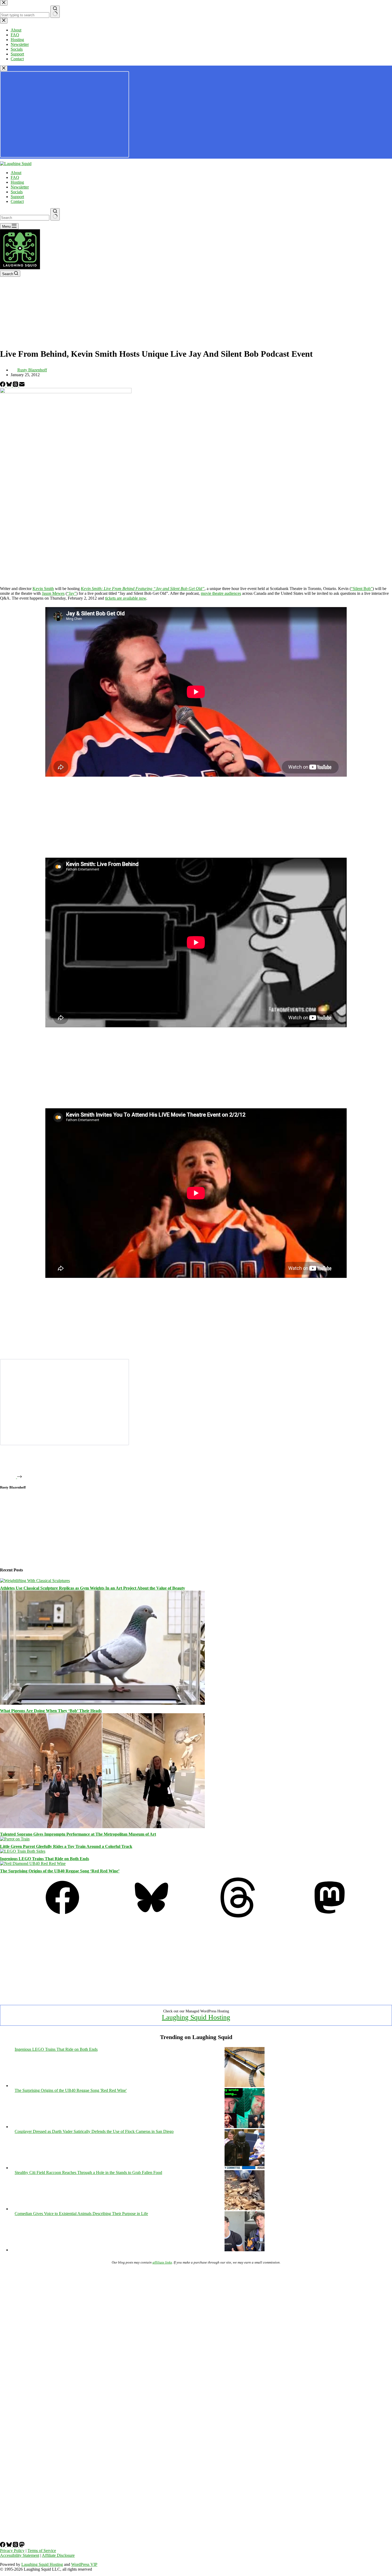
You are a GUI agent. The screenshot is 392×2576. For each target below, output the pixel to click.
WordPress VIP (84, 2564)
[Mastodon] (330, 1916)
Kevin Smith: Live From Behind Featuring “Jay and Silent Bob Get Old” (143, 589)
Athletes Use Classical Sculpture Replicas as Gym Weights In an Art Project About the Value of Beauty (93, 1588)
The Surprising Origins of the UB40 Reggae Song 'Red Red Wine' (71, 2090)
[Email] (22, 385)
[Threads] (16, 385)
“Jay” (72, 593)
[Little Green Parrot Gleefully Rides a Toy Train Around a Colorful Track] (15, 1839)
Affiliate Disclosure (58, 2555)
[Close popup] (4, 68)
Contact (17, 201)
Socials (17, 192)
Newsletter (20, 187)
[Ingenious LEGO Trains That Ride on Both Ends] (23, 1851)
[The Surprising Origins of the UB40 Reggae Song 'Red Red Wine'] (245, 2127)
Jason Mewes (53, 593)
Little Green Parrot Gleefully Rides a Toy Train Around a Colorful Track (66, 1846)
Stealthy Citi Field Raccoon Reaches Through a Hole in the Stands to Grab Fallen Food (88, 2172)
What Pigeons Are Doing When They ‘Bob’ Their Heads (51, 1711)
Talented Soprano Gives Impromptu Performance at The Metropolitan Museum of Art (78, 1834)
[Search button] (55, 214)
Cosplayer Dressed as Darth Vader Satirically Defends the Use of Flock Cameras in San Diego (94, 2131)
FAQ (15, 177)
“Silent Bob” (362, 589)
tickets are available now (126, 598)
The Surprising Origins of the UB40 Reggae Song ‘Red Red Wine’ (60, 1871)
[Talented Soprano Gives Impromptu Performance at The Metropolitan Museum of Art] (102, 1827)
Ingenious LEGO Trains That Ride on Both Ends (45, 1859)
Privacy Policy (12, 2551)
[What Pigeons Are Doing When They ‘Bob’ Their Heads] (102, 1703)
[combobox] (25, 218)
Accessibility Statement (20, 2555)
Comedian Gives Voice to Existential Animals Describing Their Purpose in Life (81, 2214)
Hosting (17, 182)
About (16, 173)
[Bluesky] (10, 385)
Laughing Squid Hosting (196, 2017)
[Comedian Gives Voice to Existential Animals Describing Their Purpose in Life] (245, 2250)
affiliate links (162, 2262)
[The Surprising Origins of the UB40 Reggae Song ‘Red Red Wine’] (33, 1863)
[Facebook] (3, 385)
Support (17, 197)
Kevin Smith (43, 589)
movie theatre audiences (221, 593)
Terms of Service (42, 2551)
